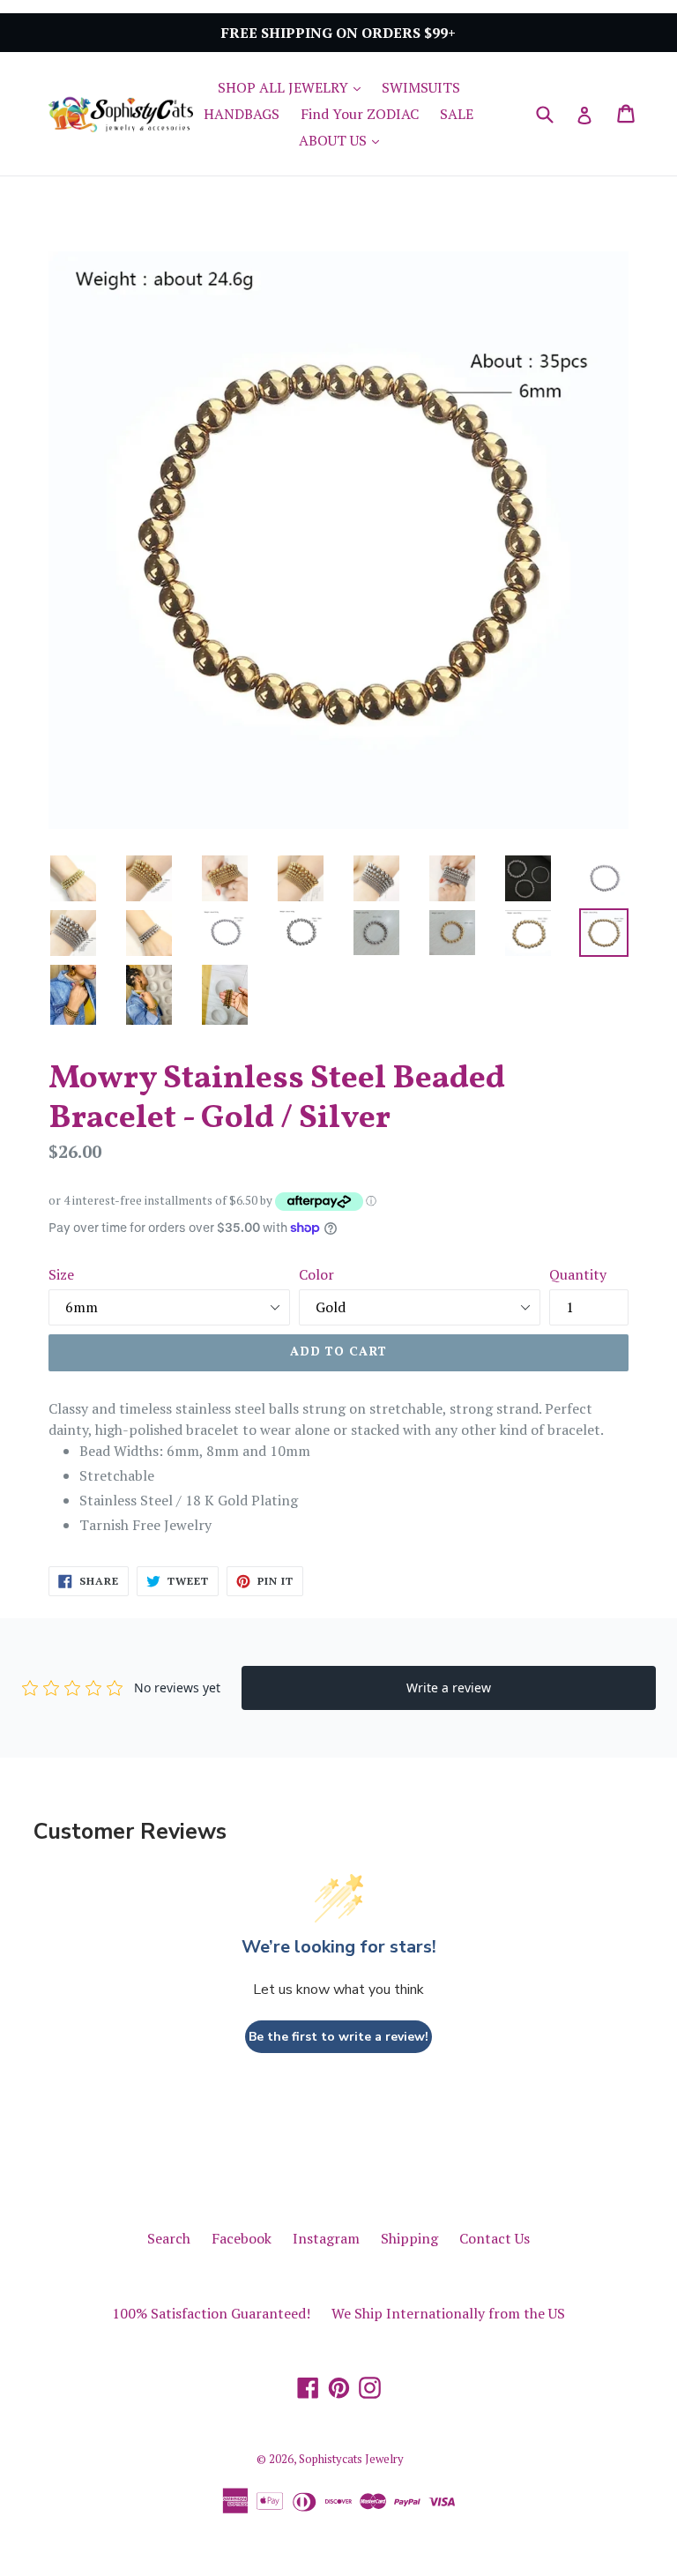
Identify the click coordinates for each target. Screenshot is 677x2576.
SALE (457, 114)
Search (169, 2238)
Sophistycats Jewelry (351, 2459)
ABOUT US (343, 140)
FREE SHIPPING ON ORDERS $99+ (338, 33)
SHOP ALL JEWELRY (294, 87)
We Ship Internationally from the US (448, 2313)
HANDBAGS (242, 114)
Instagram (326, 2238)
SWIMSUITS (421, 87)
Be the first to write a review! (338, 2037)
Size (61, 1274)
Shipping (409, 2238)
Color (316, 1274)
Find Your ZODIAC (360, 114)
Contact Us (495, 2238)
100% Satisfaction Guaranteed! (211, 2313)
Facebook (242, 2238)
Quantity (578, 1274)
